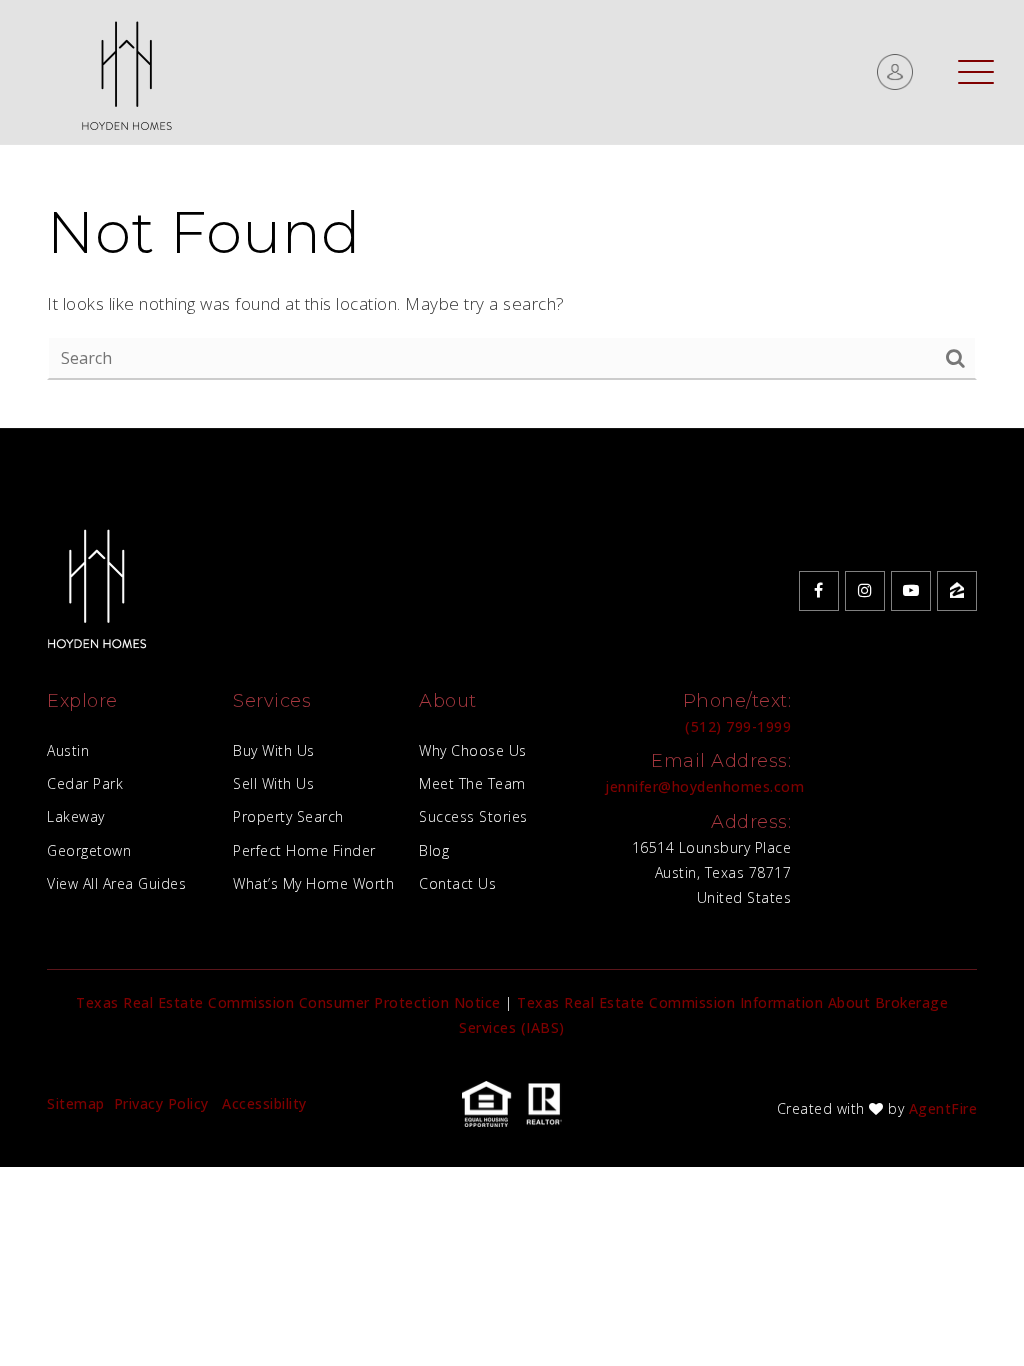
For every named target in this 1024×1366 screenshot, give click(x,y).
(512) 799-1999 (738, 726)
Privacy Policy (161, 1103)
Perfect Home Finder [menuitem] (304, 850)
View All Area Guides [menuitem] (116, 883)
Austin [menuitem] (68, 750)
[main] (512, 214)
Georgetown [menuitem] (89, 850)
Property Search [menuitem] (288, 816)
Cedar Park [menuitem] (85, 783)
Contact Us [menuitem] (457, 883)
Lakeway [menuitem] (76, 816)
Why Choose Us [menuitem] (473, 750)
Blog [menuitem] (434, 850)
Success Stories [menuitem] (473, 816)
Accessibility (264, 1103)
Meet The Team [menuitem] (472, 783)
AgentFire (943, 1108)
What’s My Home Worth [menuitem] (313, 883)
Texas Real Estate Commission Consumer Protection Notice (288, 1002)
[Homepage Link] (126, 70)
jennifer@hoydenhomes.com (704, 786)
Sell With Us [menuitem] (273, 783)
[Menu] (976, 71)
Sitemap (76, 1103)
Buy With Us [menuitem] (274, 750)
